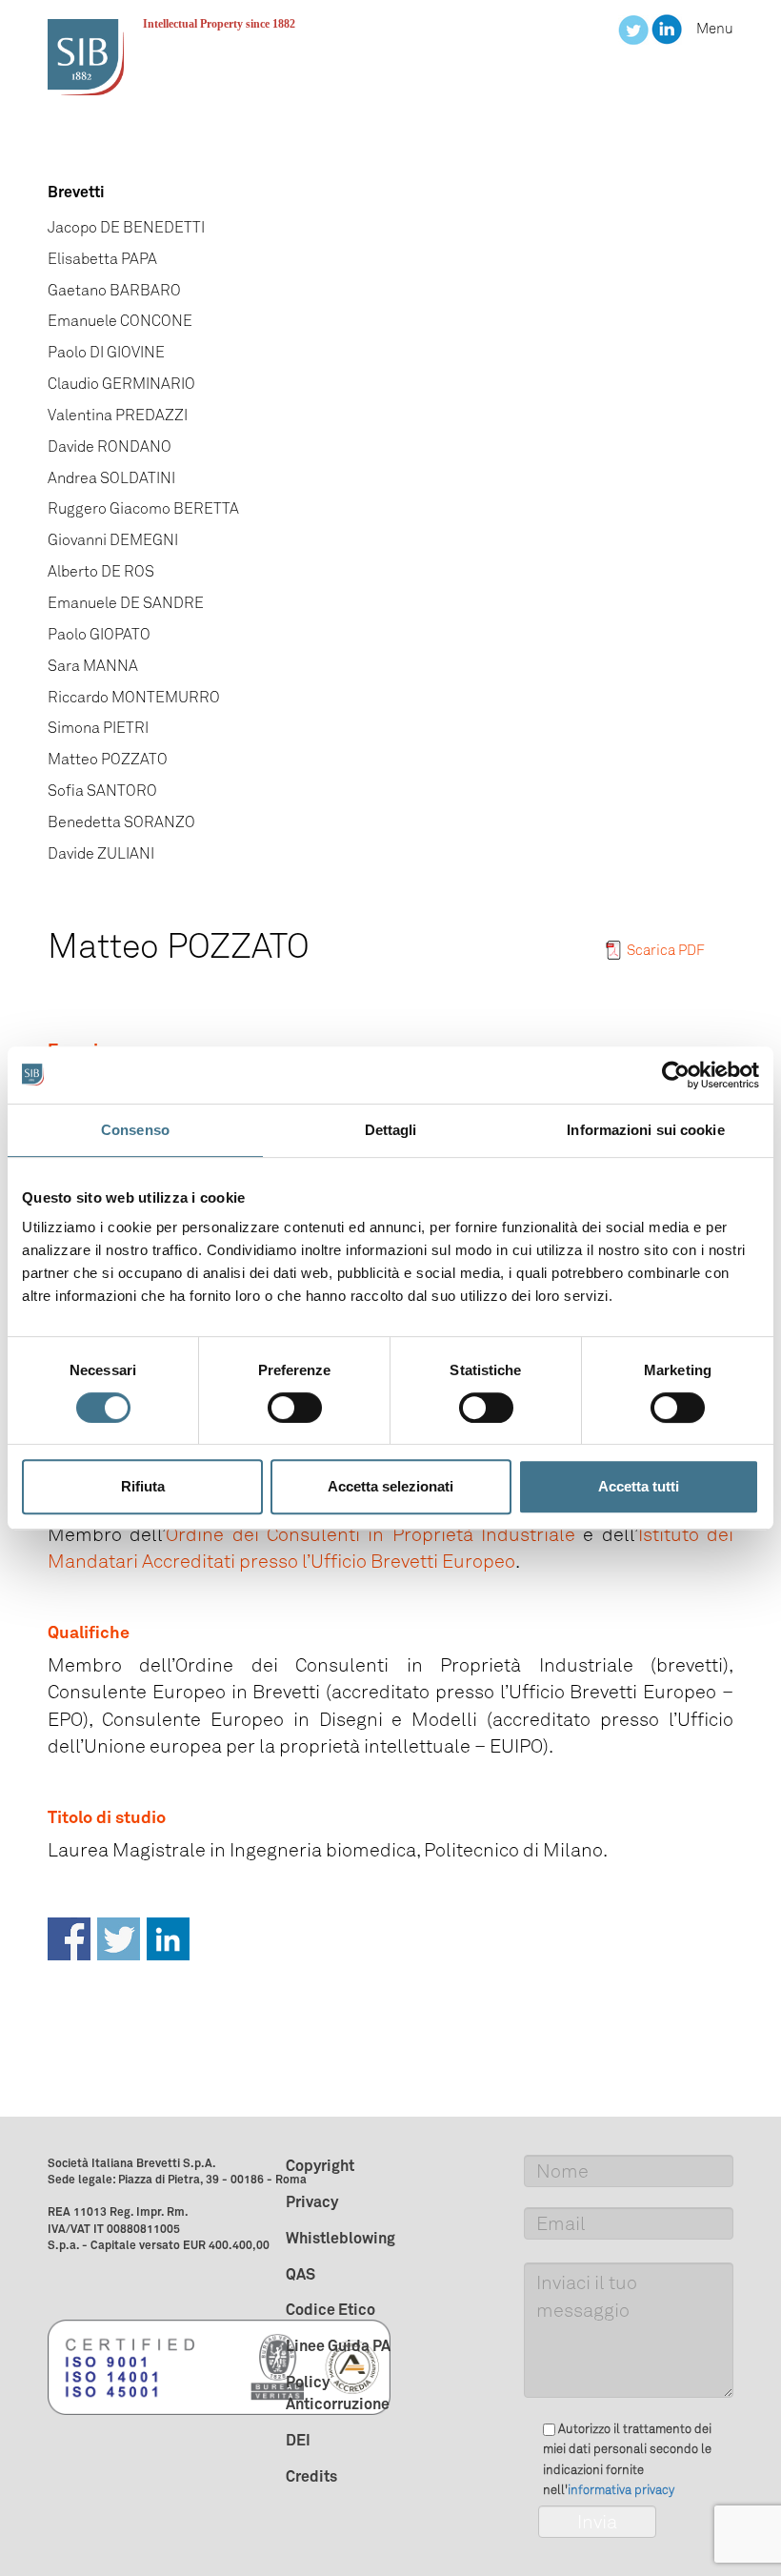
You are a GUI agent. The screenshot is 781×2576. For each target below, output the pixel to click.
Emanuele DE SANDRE (126, 603)
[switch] (295, 1408)
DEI (298, 2440)
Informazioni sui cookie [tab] (645, 1130)
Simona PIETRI (98, 728)
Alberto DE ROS (101, 571)
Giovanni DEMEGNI (113, 540)
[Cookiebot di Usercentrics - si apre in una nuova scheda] (676, 1075)
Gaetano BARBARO (114, 290)
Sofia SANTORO (102, 791)
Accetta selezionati (390, 1486)
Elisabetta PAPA (102, 259)
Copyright (320, 2165)
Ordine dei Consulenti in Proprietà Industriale (370, 1534)
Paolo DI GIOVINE (106, 352)
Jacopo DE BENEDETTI (126, 227)
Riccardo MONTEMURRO (134, 697)
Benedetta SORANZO (121, 822)
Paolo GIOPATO (99, 634)
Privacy (312, 2201)
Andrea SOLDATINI (111, 478)
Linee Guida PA (338, 2345)
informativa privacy (621, 2490)
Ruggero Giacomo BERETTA (143, 508)
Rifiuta (143, 1486)
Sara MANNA (93, 666)
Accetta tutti (639, 1486)
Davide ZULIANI (101, 853)
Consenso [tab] (135, 1130)
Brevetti (76, 192)
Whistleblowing (340, 2238)
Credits (311, 2476)
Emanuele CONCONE (120, 321)
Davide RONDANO (110, 446)
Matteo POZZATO (108, 759)
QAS (300, 2274)
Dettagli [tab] (391, 1130)
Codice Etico (330, 2309)
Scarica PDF (666, 950)
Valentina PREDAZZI (118, 415)
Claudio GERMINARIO (121, 384)
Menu (715, 29)
